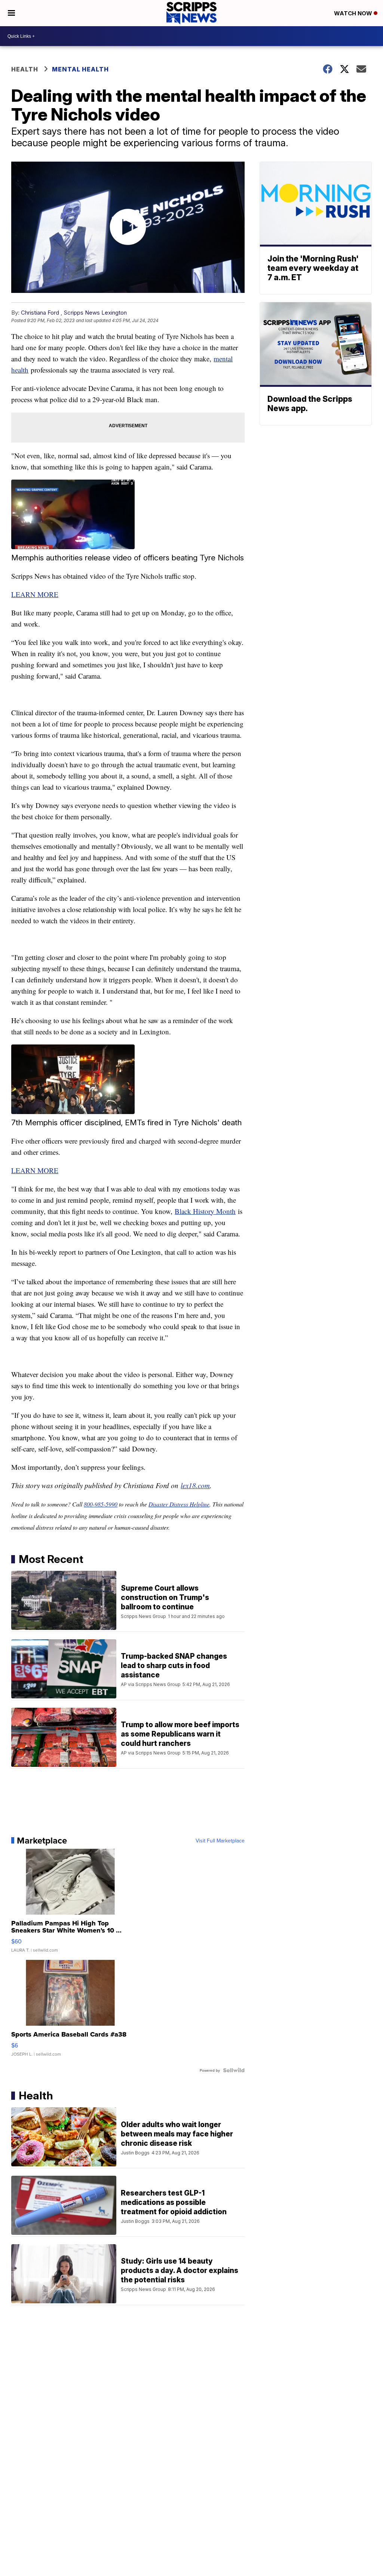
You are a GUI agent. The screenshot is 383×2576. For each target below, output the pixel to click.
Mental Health (80, 69)
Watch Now (354, 13)
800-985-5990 (101, 1504)
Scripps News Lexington (95, 313)
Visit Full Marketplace (220, 1841)
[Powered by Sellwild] (234, 2070)
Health (25, 69)
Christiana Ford (40, 313)
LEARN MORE (35, 594)
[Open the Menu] (11, 13)
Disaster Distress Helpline (179, 1504)
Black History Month (205, 1211)
